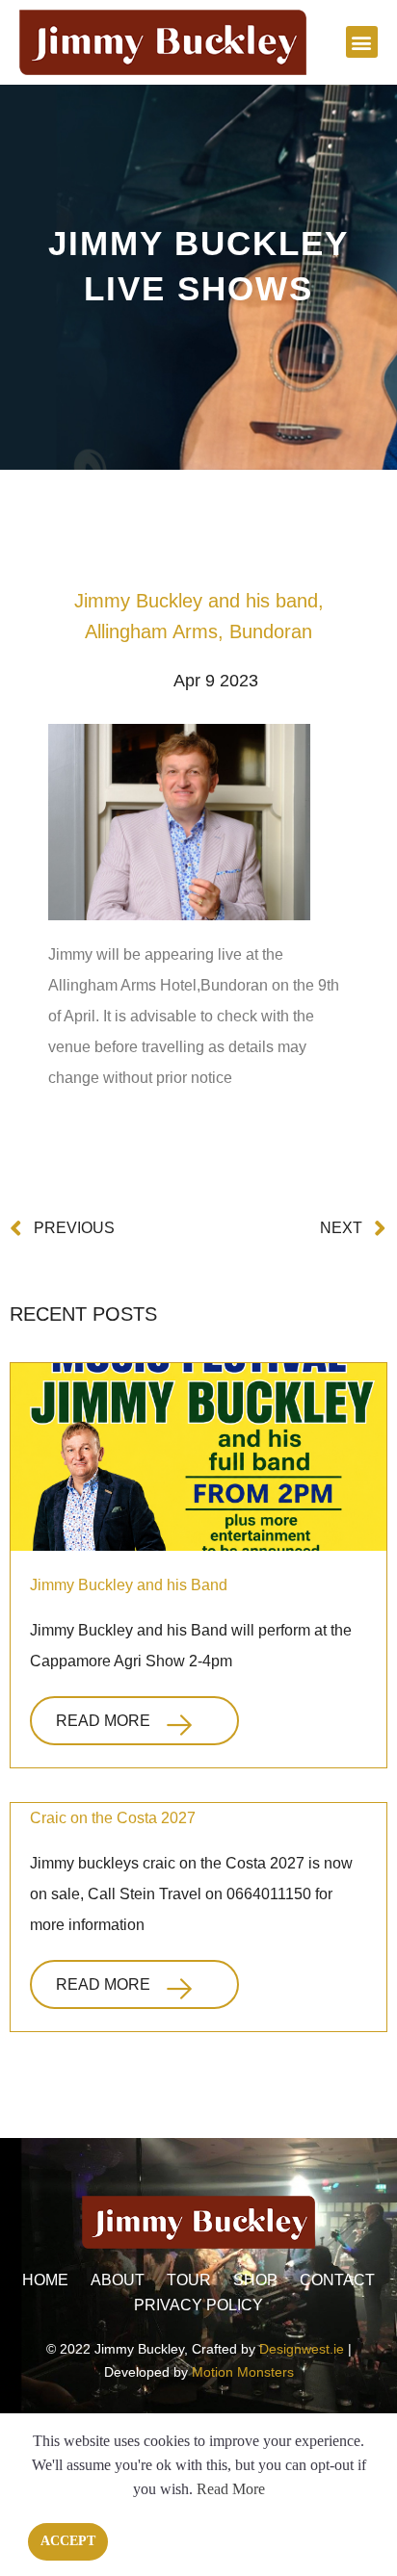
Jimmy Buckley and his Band (129, 1585)
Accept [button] (68, 2541)
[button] (362, 42)
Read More (103, 1721)
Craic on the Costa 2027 (113, 1818)
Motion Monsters (243, 2372)
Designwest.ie (302, 2349)
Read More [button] (231, 2489)
